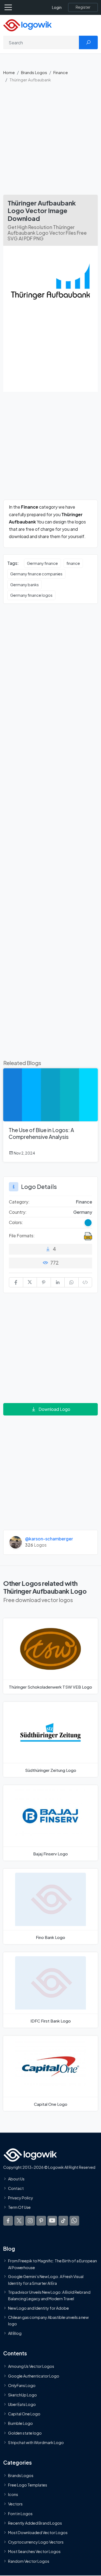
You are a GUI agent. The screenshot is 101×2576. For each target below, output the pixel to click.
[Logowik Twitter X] (19, 2221)
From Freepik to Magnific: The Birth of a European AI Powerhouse (53, 2264)
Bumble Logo (20, 2424)
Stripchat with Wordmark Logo (36, 2442)
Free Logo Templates (28, 2485)
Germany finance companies (36, 574)
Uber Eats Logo (22, 2404)
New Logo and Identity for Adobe (39, 2308)
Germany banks (25, 585)
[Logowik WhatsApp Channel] (74, 2221)
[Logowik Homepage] (27, 25)
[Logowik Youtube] (52, 2221)
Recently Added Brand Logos (35, 2523)
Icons (13, 2494)
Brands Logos (34, 72)
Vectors (15, 2504)
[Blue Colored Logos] (88, 1223)
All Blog (15, 2333)
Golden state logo (25, 2433)
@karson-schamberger (49, 1539)
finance (73, 563)
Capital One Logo (24, 2414)
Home (9, 72)
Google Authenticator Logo (34, 2376)
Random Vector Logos (29, 2561)
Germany (83, 1212)
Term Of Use (19, 2207)
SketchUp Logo (22, 2395)
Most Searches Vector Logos (34, 2551)
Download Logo (54, 1409)
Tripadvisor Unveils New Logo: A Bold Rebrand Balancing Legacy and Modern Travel (49, 2295)
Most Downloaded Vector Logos (38, 2532)
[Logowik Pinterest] (41, 2221)
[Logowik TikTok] (63, 2221)
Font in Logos (20, 2514)
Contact (16, 2188)
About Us (16, 2179)
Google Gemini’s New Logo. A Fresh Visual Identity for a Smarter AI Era (46, 2280)
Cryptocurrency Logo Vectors (36, 2542)
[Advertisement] (50, 141)
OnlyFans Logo (22, 2385)
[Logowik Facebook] (8, 2221)
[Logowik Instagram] (30, 2221)
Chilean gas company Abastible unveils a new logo (48, 2320)
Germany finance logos (31, 595)
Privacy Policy (21, 2198)
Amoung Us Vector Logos (31, 2366)
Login (57, 7)
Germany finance (42, 563)
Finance (61, 72)
